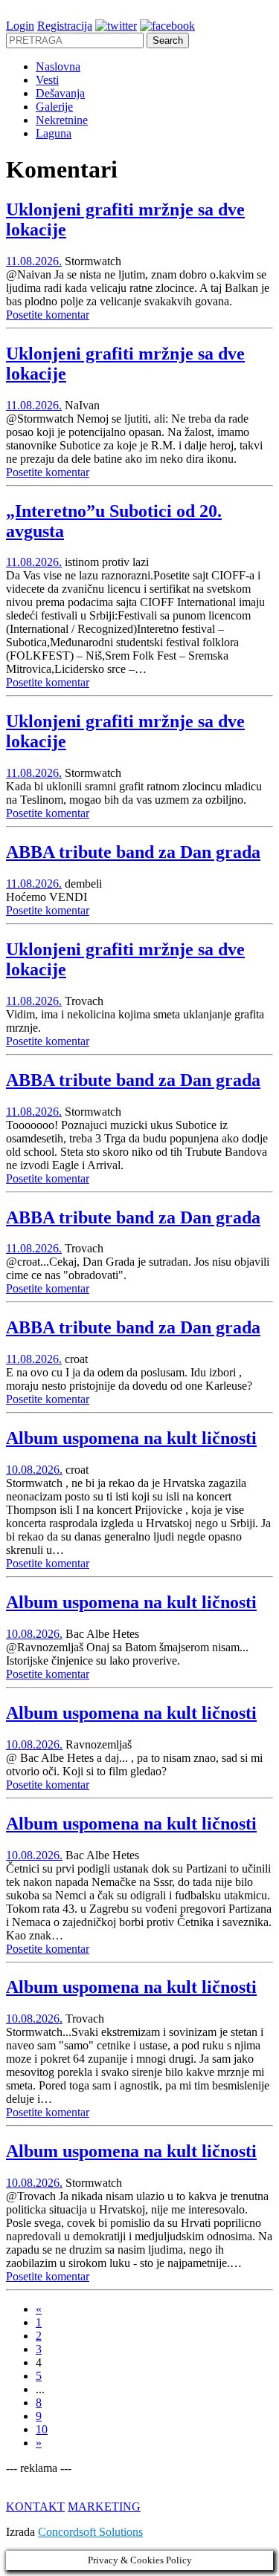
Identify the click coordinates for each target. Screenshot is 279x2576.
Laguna (54, 133)
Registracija (65, 26)
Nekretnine (62, 120)
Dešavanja (60, 93)
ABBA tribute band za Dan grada (133, 852)
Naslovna (58, 66)
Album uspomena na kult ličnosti (131, 1438)
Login (20, 26)
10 (42, 2429)
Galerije (54, 107)
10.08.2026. (34, 1470)
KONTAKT (35, 2507)
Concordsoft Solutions (90, 2532)
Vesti (47, 80)
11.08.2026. (34, 261)
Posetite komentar (48, 315)
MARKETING (104, 2507)
